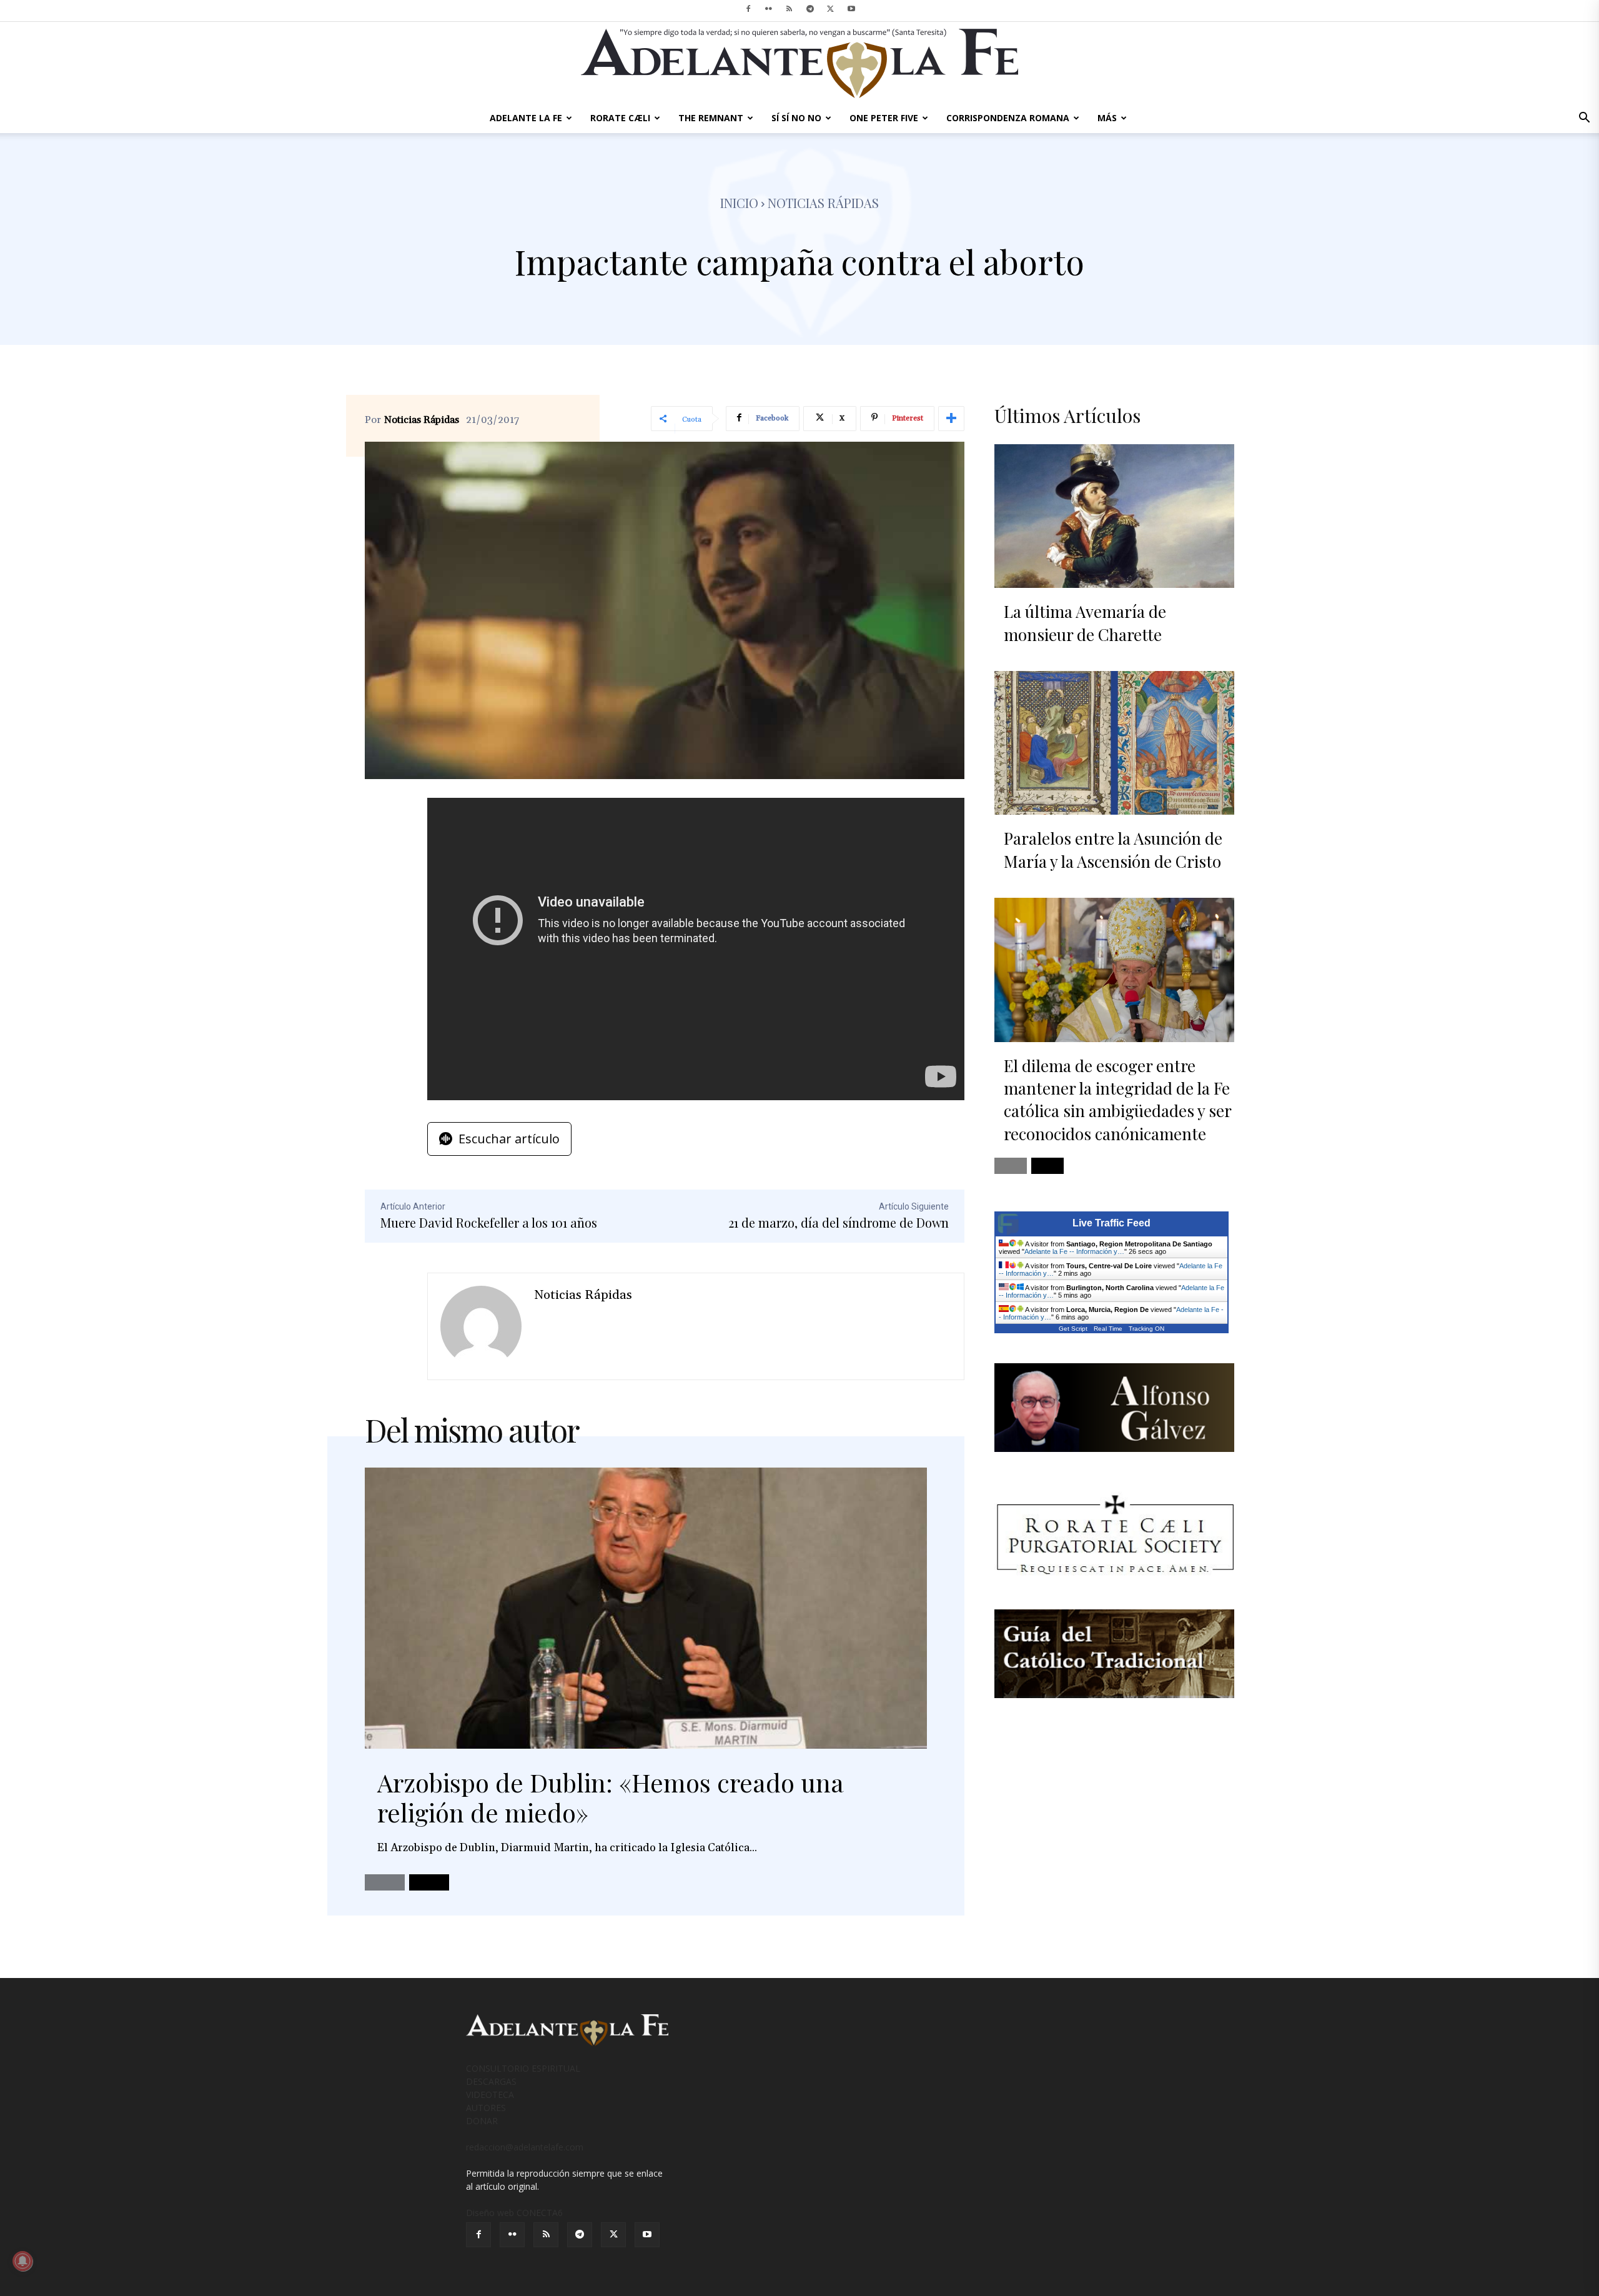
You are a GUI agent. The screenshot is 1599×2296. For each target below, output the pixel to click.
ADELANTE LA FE (526, 118)
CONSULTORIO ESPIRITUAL (523, 2068)
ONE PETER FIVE (884, 118)
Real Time (1108, 1329)
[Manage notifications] (22, 2261)
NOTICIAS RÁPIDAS (823, 203)
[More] (951, 419)
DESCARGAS (491, 2081)
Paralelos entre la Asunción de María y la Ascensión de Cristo (1113, 849)
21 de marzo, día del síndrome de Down (839, 1222)
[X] (831, 9)
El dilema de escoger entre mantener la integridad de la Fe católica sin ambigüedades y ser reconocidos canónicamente (1117, 1100)
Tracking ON (1146, 1329)
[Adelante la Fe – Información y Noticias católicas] (799, 63)
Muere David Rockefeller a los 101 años (489, 1222)
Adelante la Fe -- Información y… (1074, 1251)
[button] (1584, 119)
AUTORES (486, 2108)
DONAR (482, 2121)
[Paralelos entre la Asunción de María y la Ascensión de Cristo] (1114, 743)
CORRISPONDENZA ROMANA (1008, 118)
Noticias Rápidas (422, 420)
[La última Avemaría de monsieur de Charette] (1114, 516)
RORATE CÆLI (620, 118)
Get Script (1073, 1329)
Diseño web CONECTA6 (514, 2213)
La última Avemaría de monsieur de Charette (1085, 623)
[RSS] (790, 9)
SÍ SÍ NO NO (796, 118)
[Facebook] (748, 9)
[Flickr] (769, 9)
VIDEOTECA (490, 2095)
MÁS (1107, 118)
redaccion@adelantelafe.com (525, 2147)
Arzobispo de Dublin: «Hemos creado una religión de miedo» (611, 1797)
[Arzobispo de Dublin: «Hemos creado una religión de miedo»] (646, 1608)
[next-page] (429, 1882)
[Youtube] (851, 9)
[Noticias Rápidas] (481, 1326)
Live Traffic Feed (1111, 1223)
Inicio (739, 203)
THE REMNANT (711, 118)
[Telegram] (810, 9)
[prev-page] (385, 1882)
